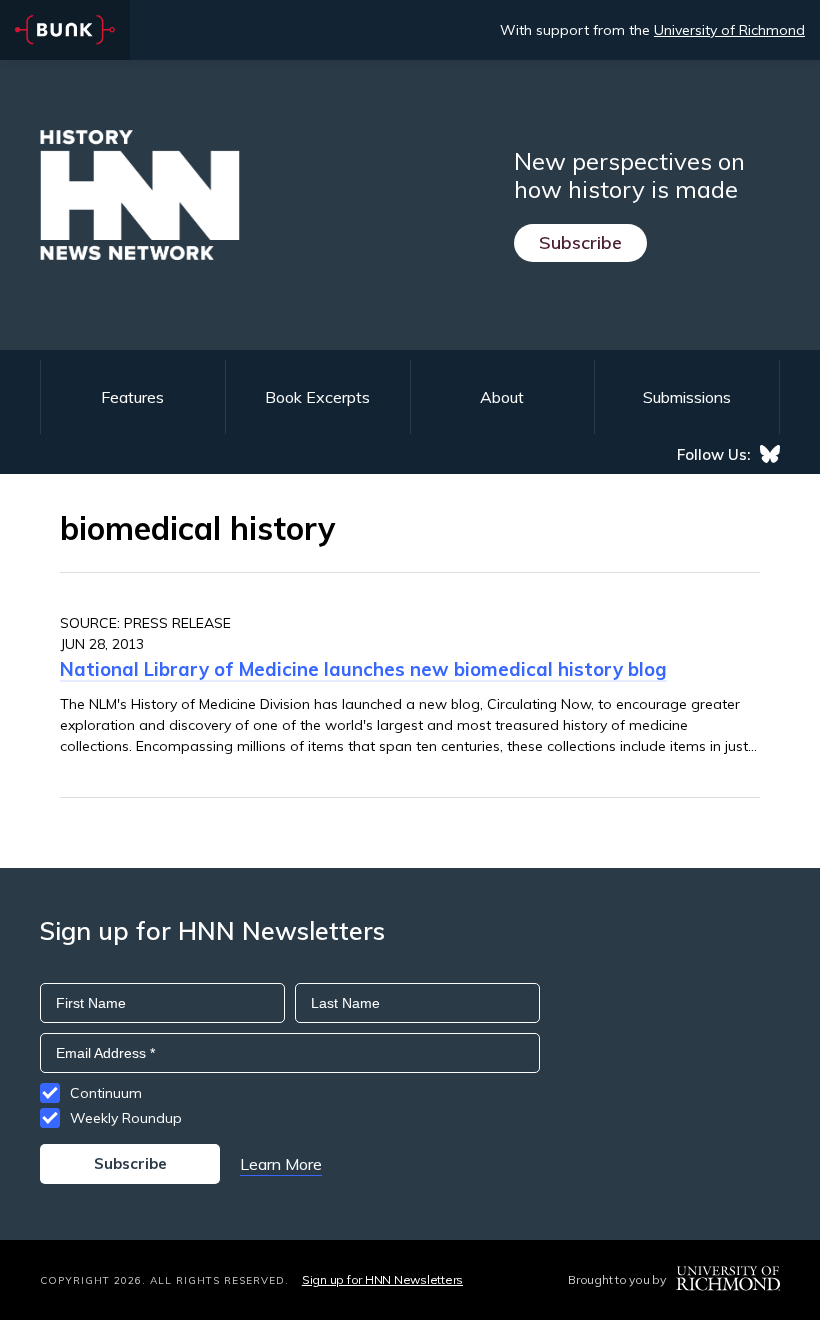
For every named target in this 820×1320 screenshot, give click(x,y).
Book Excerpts (317, 397)
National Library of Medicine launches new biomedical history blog (363, 669)
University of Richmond (729, 30)
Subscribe (580, 242)
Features (132, 397)
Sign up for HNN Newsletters (382, 1279)
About (502, 397)
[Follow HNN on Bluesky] (770, 454)
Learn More (281, 1164)
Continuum (106, 1093)
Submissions (687, 397)
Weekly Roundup (126, 1118)
